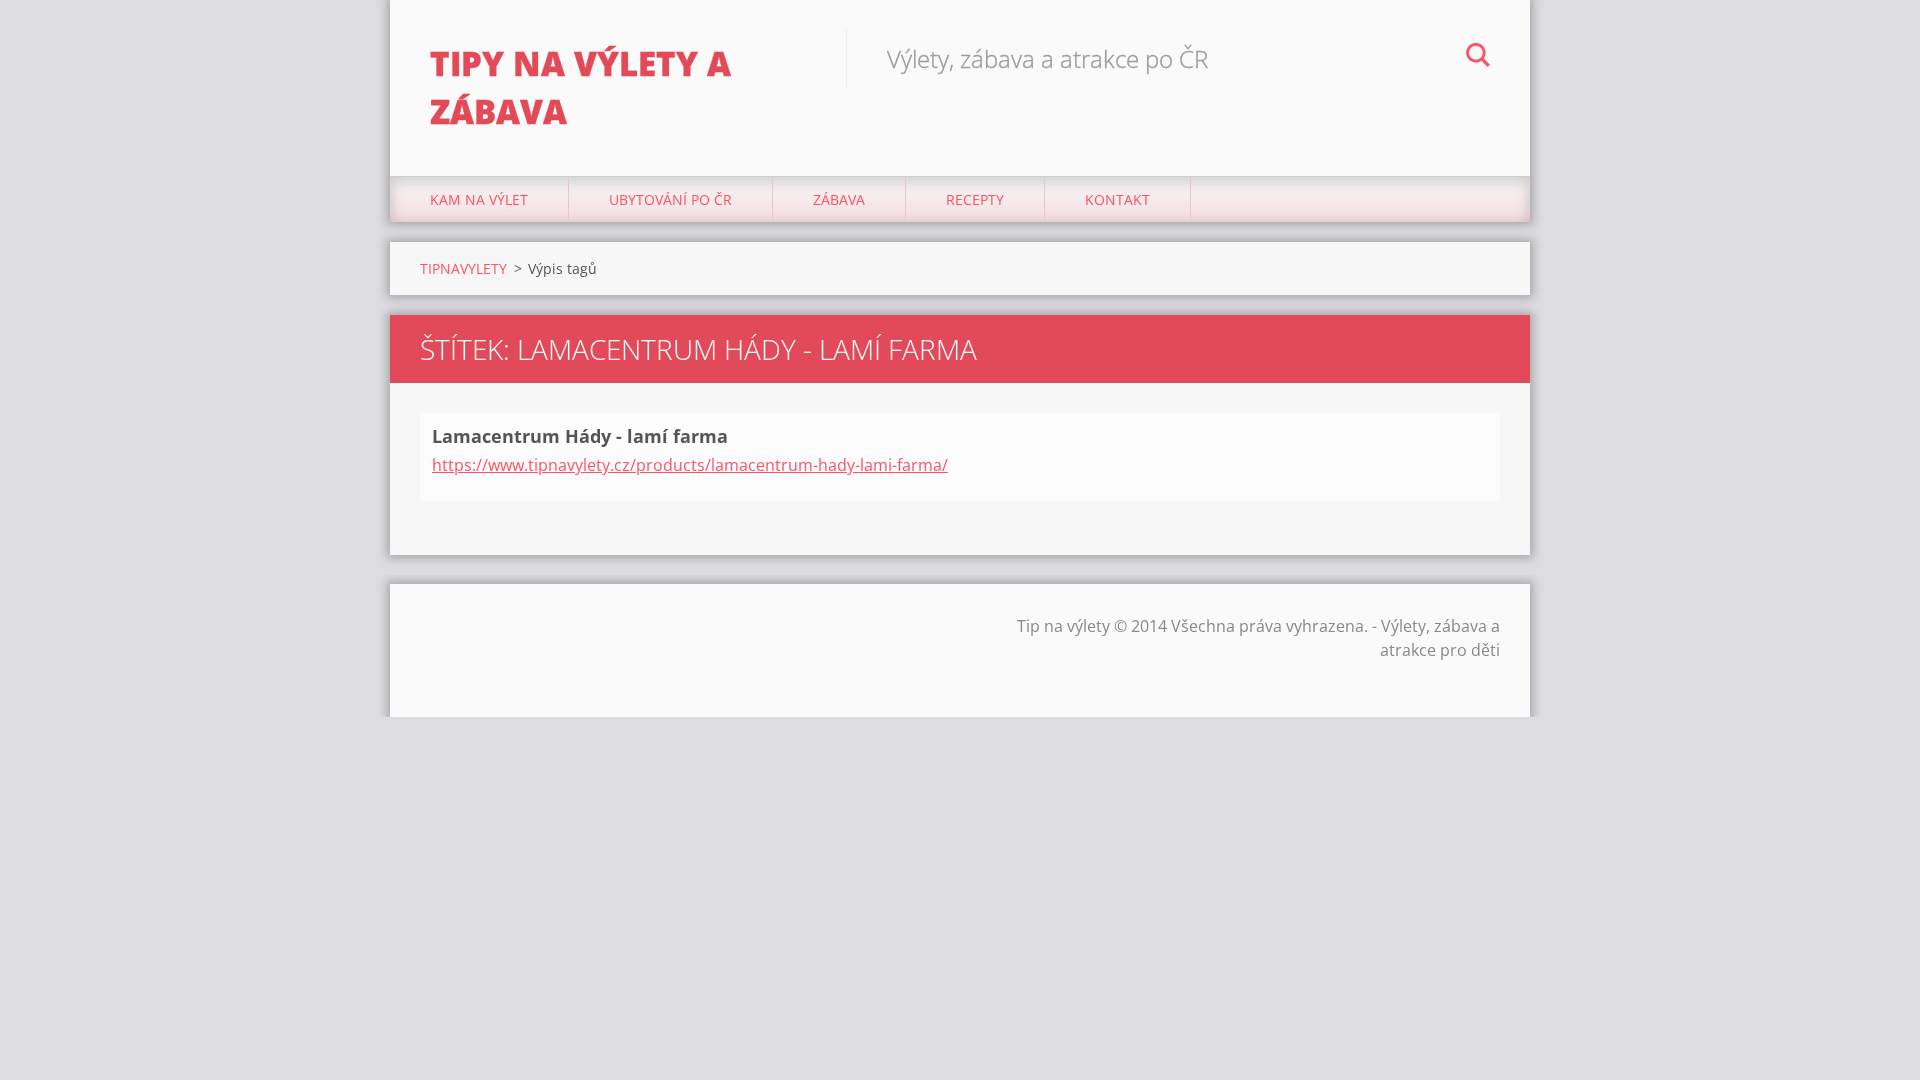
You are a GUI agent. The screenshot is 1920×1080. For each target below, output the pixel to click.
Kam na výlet (479, 199)
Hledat (1478, 58)
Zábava (839, 199)
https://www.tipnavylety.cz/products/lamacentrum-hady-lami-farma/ (690, 465)
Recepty (975, 199)
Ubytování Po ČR (670, 199)
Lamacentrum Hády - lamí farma (580, 436)
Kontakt (1117, 199)
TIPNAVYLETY (463, 268)
